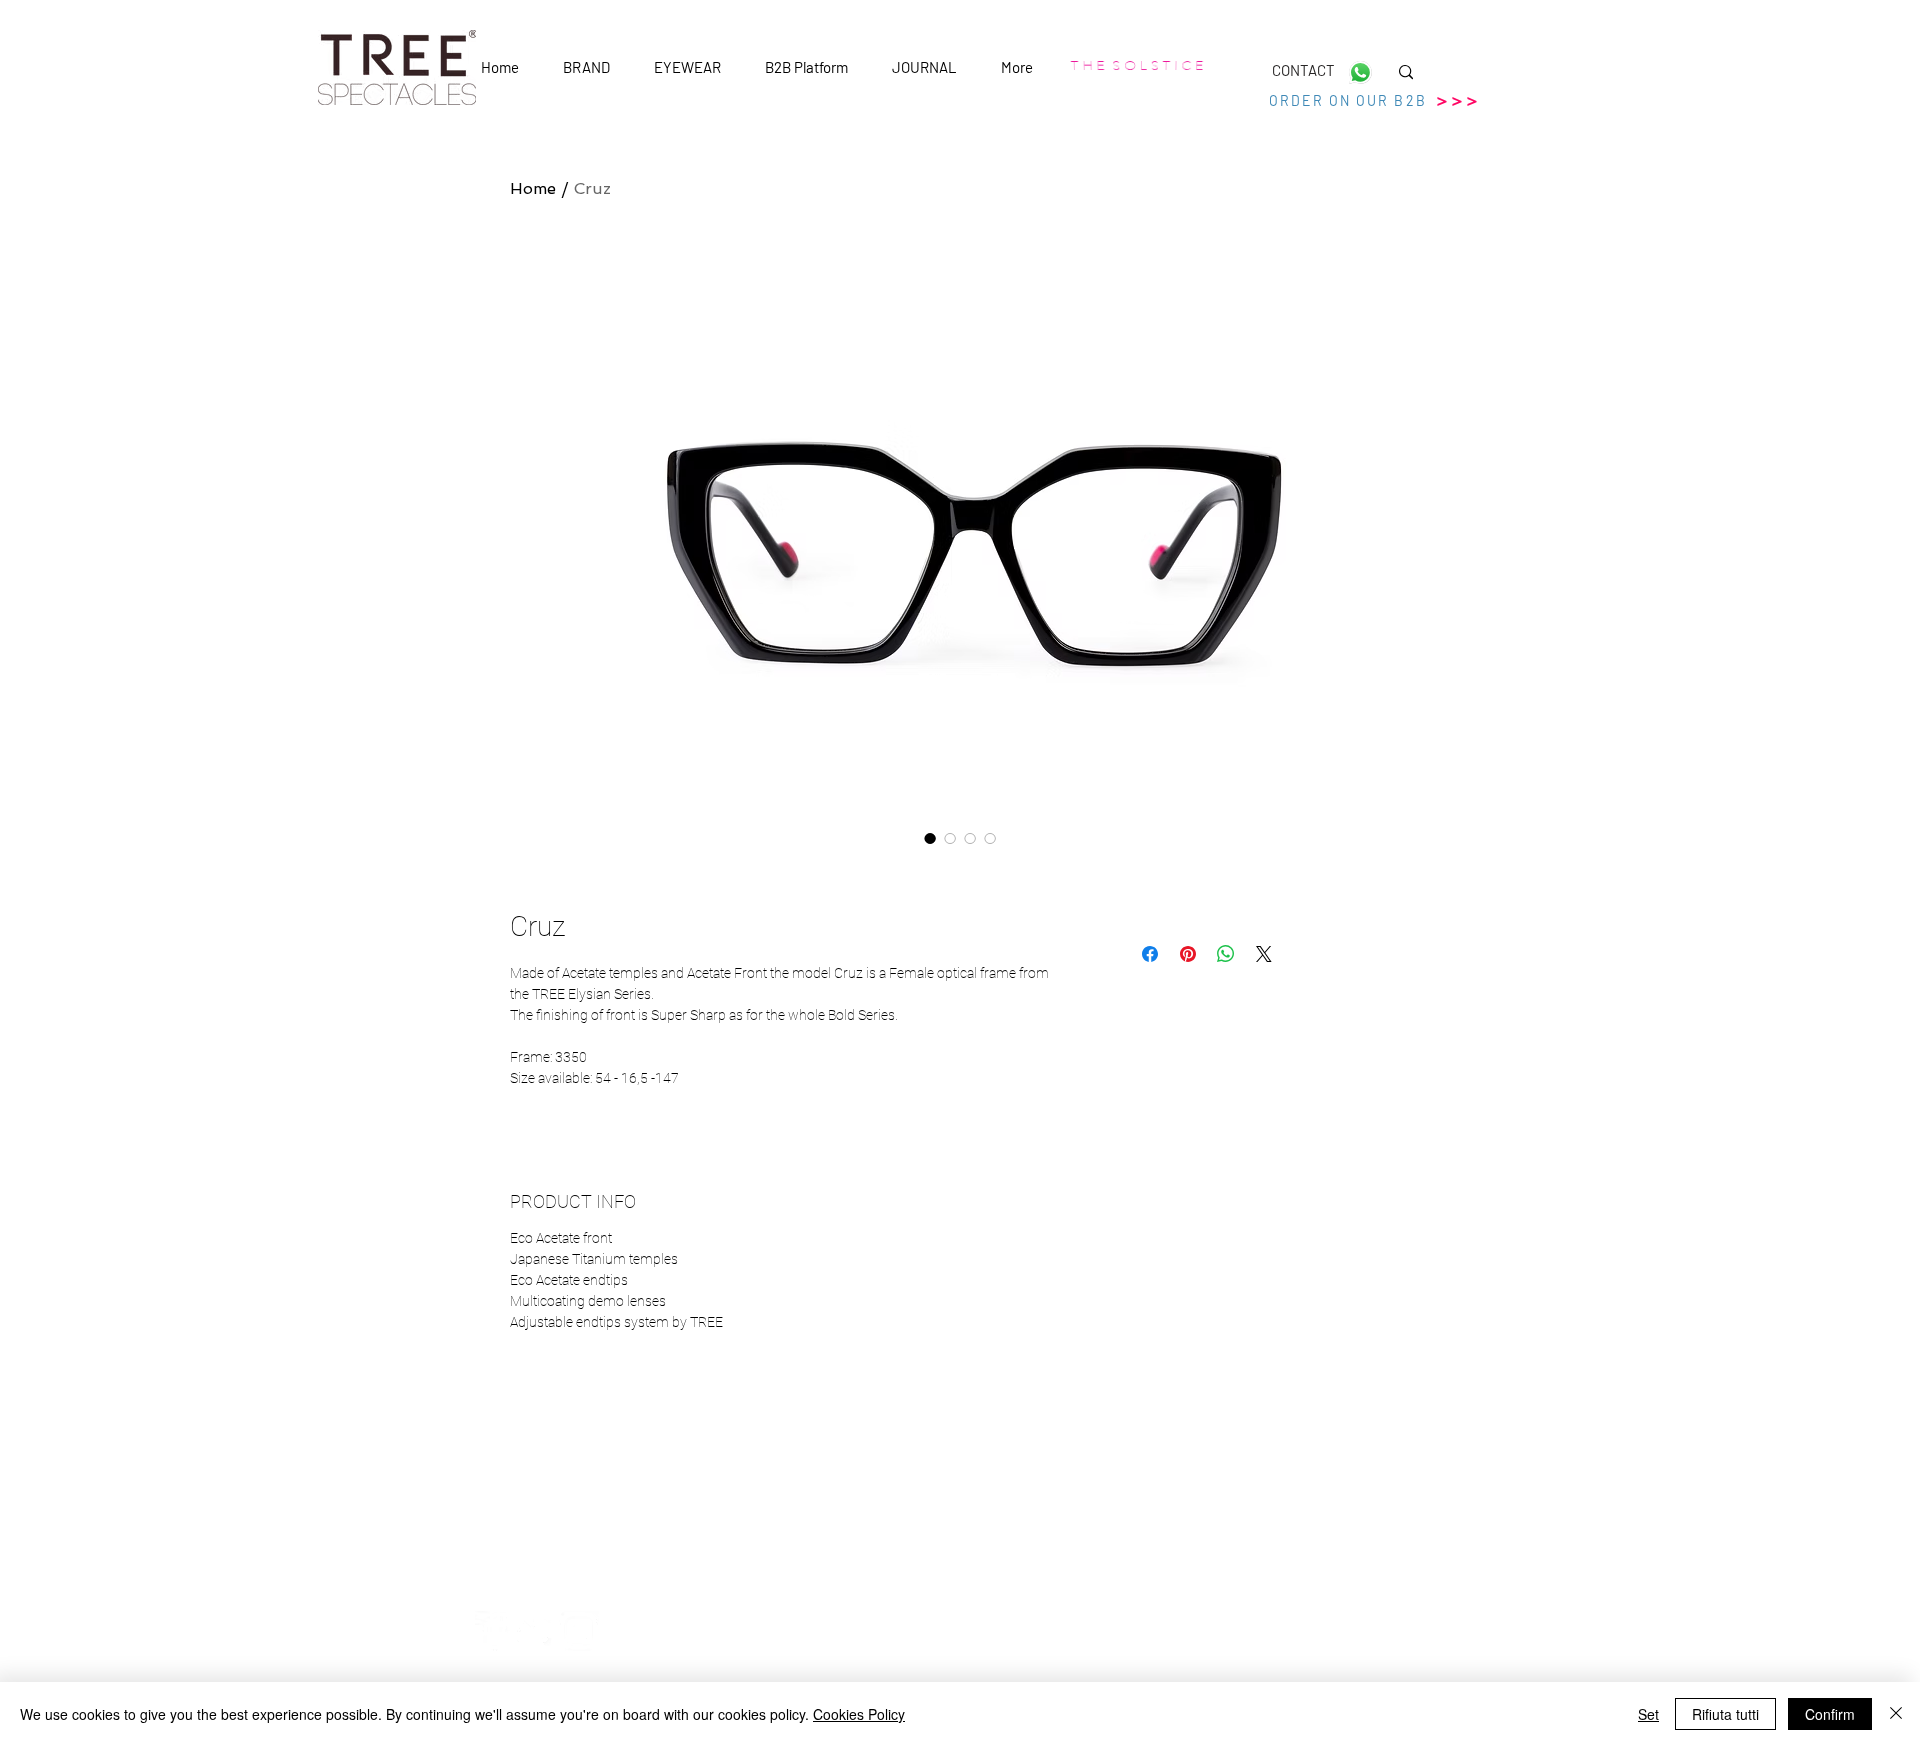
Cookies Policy (859, 1714)
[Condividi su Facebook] (1150, 954)
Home (533, 188)
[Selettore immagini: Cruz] (930, 838)
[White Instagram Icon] (579, 1631)
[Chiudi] (1896, 1714)
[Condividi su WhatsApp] (1226, 954)
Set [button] (1648, 1714)
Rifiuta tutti (1725, 1714)
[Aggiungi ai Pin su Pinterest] (1188, 954)
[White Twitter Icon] (537, 1631)
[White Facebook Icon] (495, 1631)
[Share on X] (1264, 954)
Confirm (1830, 1714)
